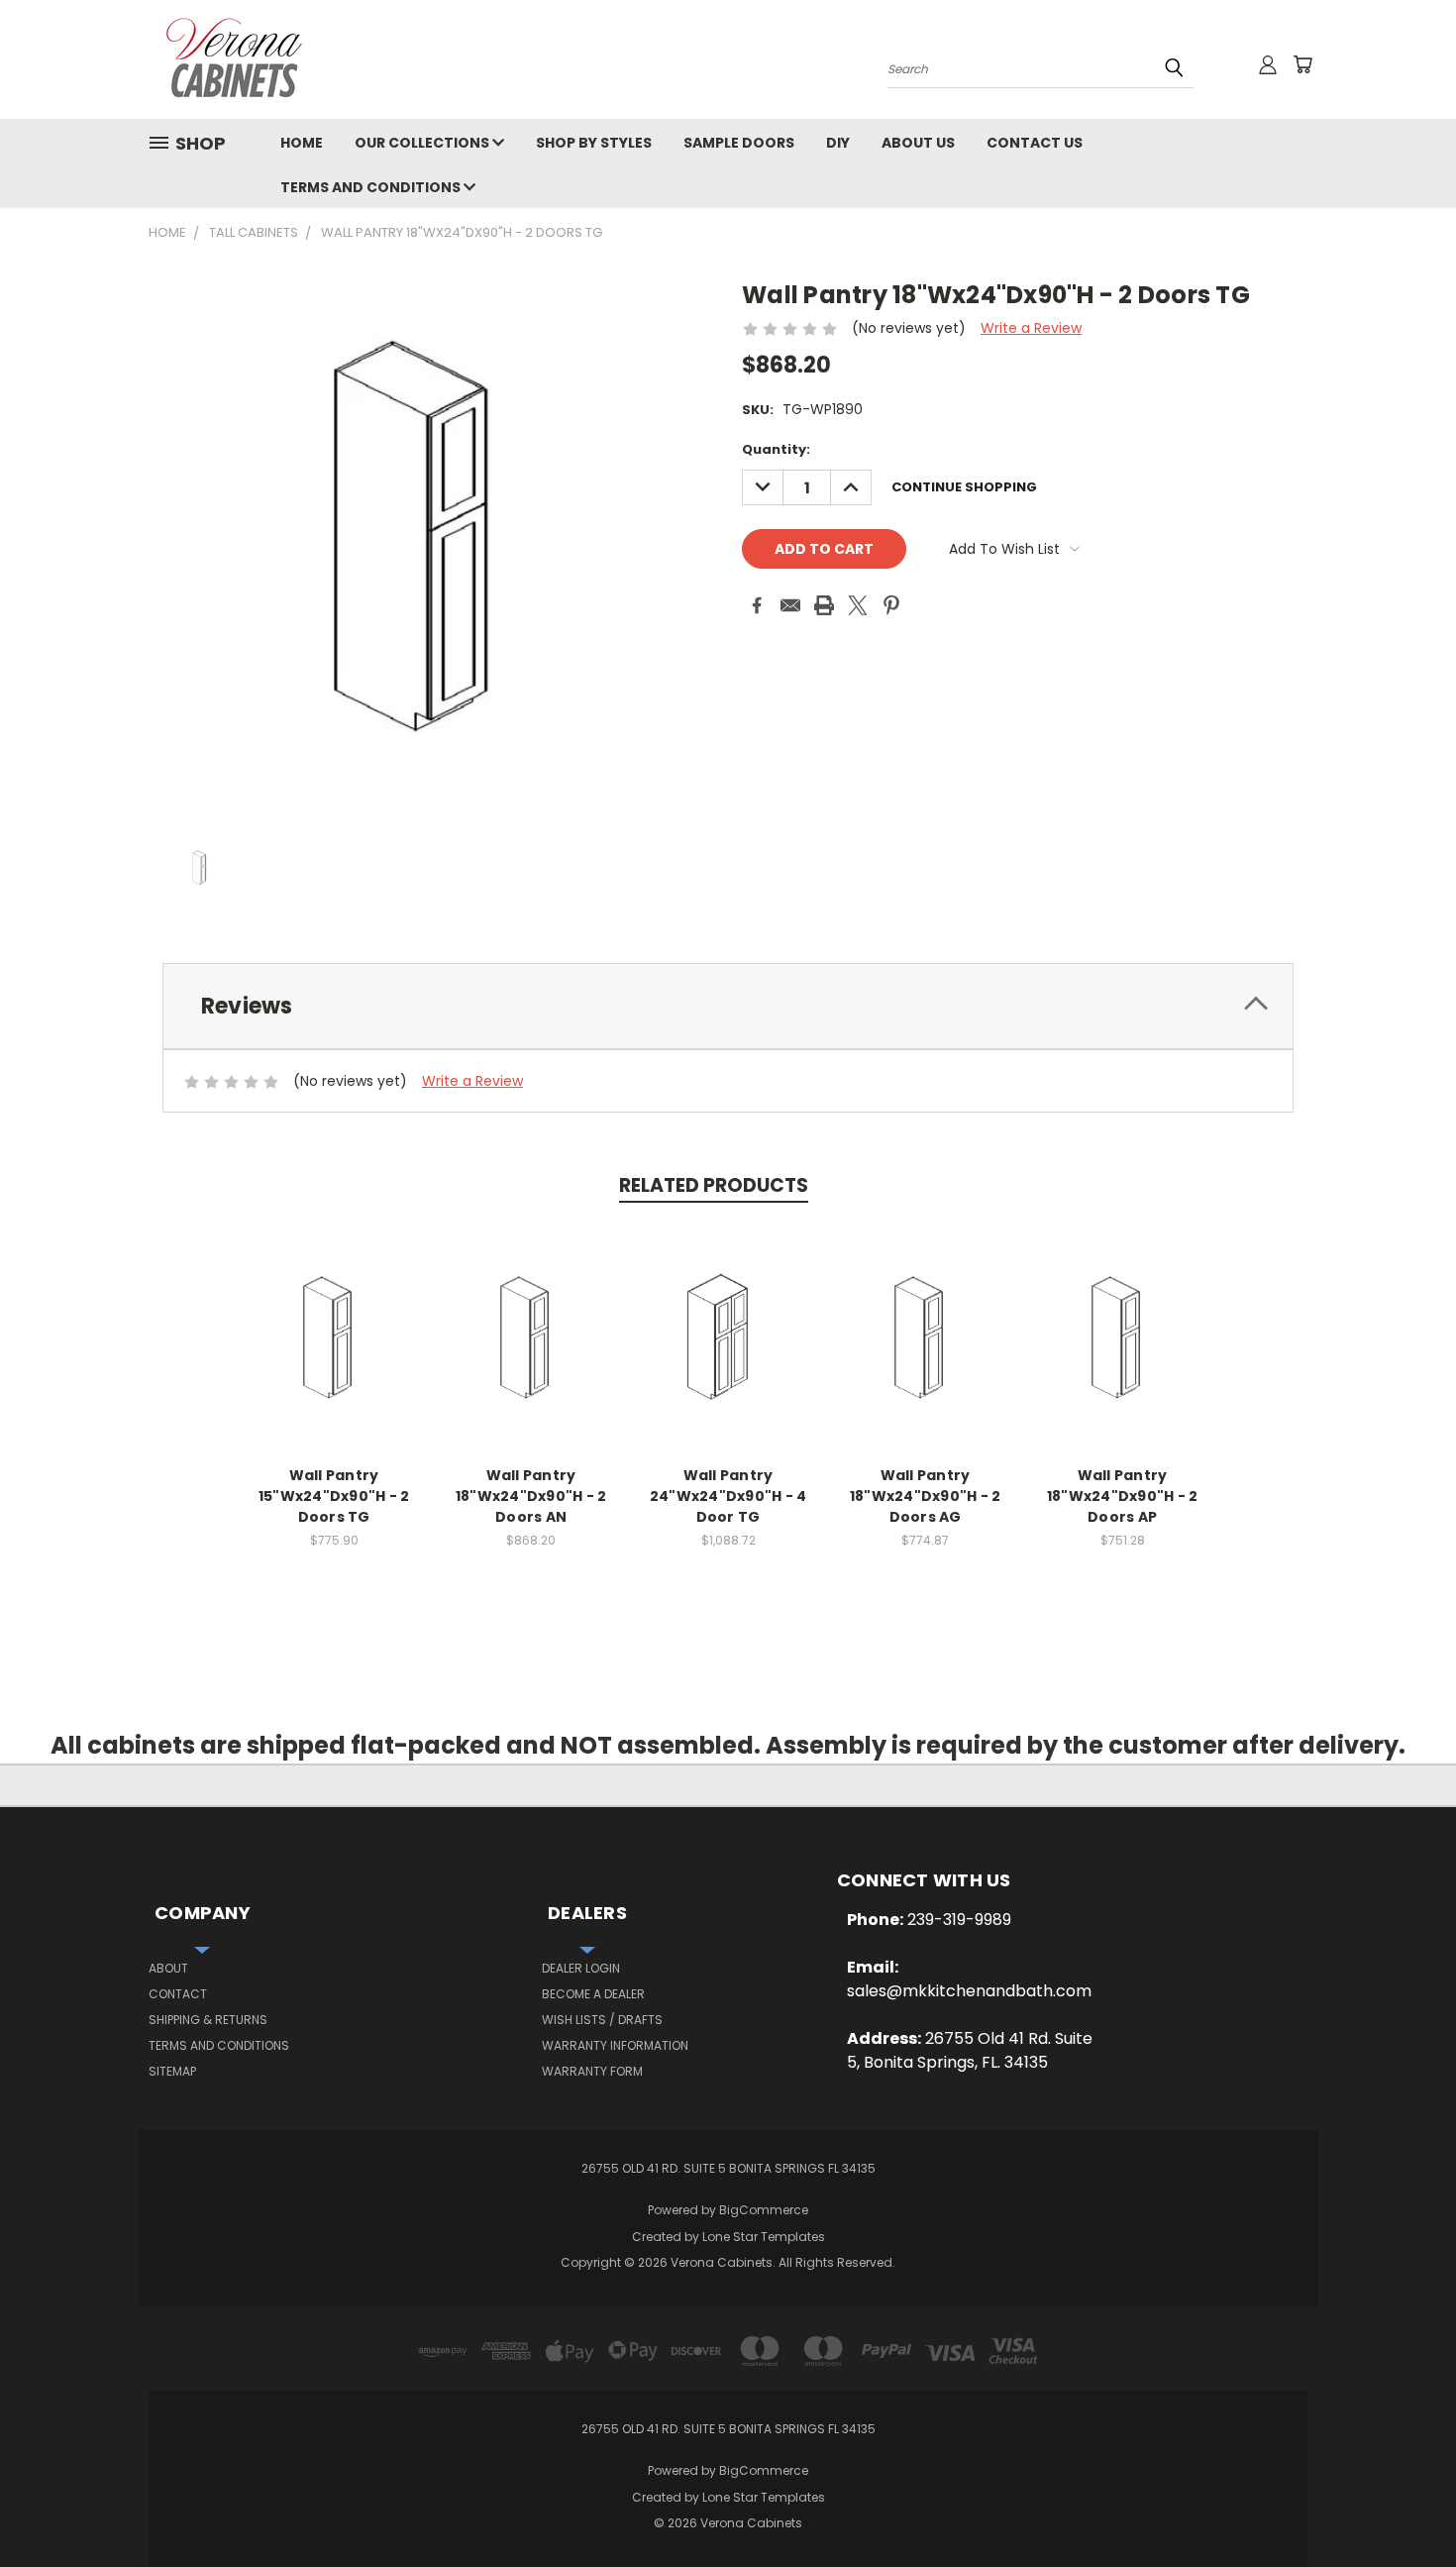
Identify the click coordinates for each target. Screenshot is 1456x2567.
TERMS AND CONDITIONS (372, 187)
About (168, 1968)
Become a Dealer (593, 1994)
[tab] (728, 1006)
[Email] (790, 605)
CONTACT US (1035, 143)
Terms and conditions (219, 2045)
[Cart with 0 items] (1302, 64)
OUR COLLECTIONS (423, 143)
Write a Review (1031, 328)
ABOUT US (918, 143)
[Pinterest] (891, 605)
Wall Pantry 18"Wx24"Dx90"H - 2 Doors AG (926, 1496)
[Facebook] (757, 605)
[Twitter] (858, 605)
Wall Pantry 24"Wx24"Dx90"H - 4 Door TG (728, 1496)
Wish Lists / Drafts (602, 2020)
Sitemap (172, 2071)
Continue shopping (964, 487)
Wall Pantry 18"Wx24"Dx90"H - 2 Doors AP (1123, 1496)
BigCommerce (764, 2210)
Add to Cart (334, 1338)
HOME (302, 143)
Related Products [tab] (714, 1185)
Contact (178, 1994)
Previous (1404, 2505)
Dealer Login (581, 1968)
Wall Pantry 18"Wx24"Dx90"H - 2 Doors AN (531, 1496)
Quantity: (776, 449)
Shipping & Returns (208, 2020)
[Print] (824, 605)
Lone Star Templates (764, 2237)
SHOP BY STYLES (594, 143)
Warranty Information (615, 2045)
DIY (838, 143)
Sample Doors (739, 143)
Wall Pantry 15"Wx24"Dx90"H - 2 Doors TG (334, 1496)
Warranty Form (592, 2071)
